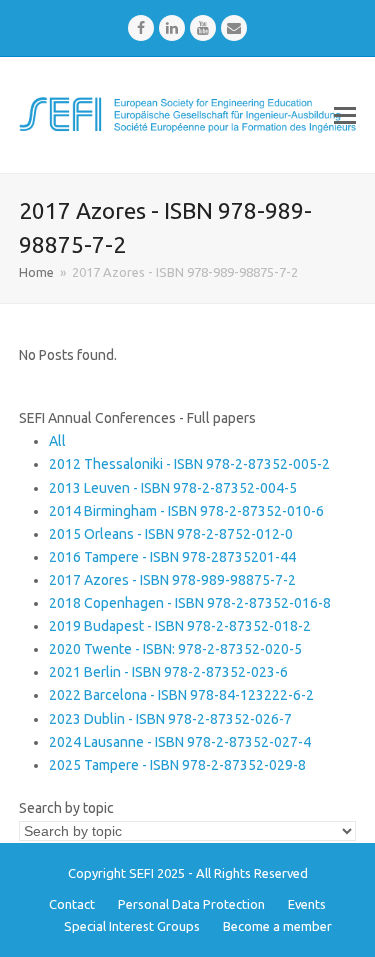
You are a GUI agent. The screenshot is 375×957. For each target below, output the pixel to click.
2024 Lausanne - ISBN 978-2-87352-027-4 (180, 742)
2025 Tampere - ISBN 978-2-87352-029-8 (177, 765)
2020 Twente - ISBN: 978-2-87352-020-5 (175, 649)
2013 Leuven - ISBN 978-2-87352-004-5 (173, 488)
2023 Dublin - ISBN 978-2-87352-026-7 (170, 719)
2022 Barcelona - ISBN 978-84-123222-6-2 (181, 695)
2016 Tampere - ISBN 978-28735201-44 (172, 557)
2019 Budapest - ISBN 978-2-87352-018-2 (180, 626)
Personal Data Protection (191, 904)
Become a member (277, 926)
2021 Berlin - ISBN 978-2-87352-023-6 (168, 672)
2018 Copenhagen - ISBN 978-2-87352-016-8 (190, 603)
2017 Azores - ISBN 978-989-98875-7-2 (172, 580)
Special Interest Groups (132, 926)
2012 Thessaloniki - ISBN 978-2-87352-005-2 (189, 464)
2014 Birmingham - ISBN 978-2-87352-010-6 (186, 511)
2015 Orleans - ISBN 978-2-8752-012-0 (171, 534)
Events (307, 904)
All (57, 441)
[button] (345, 115)
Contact (72, 904)
